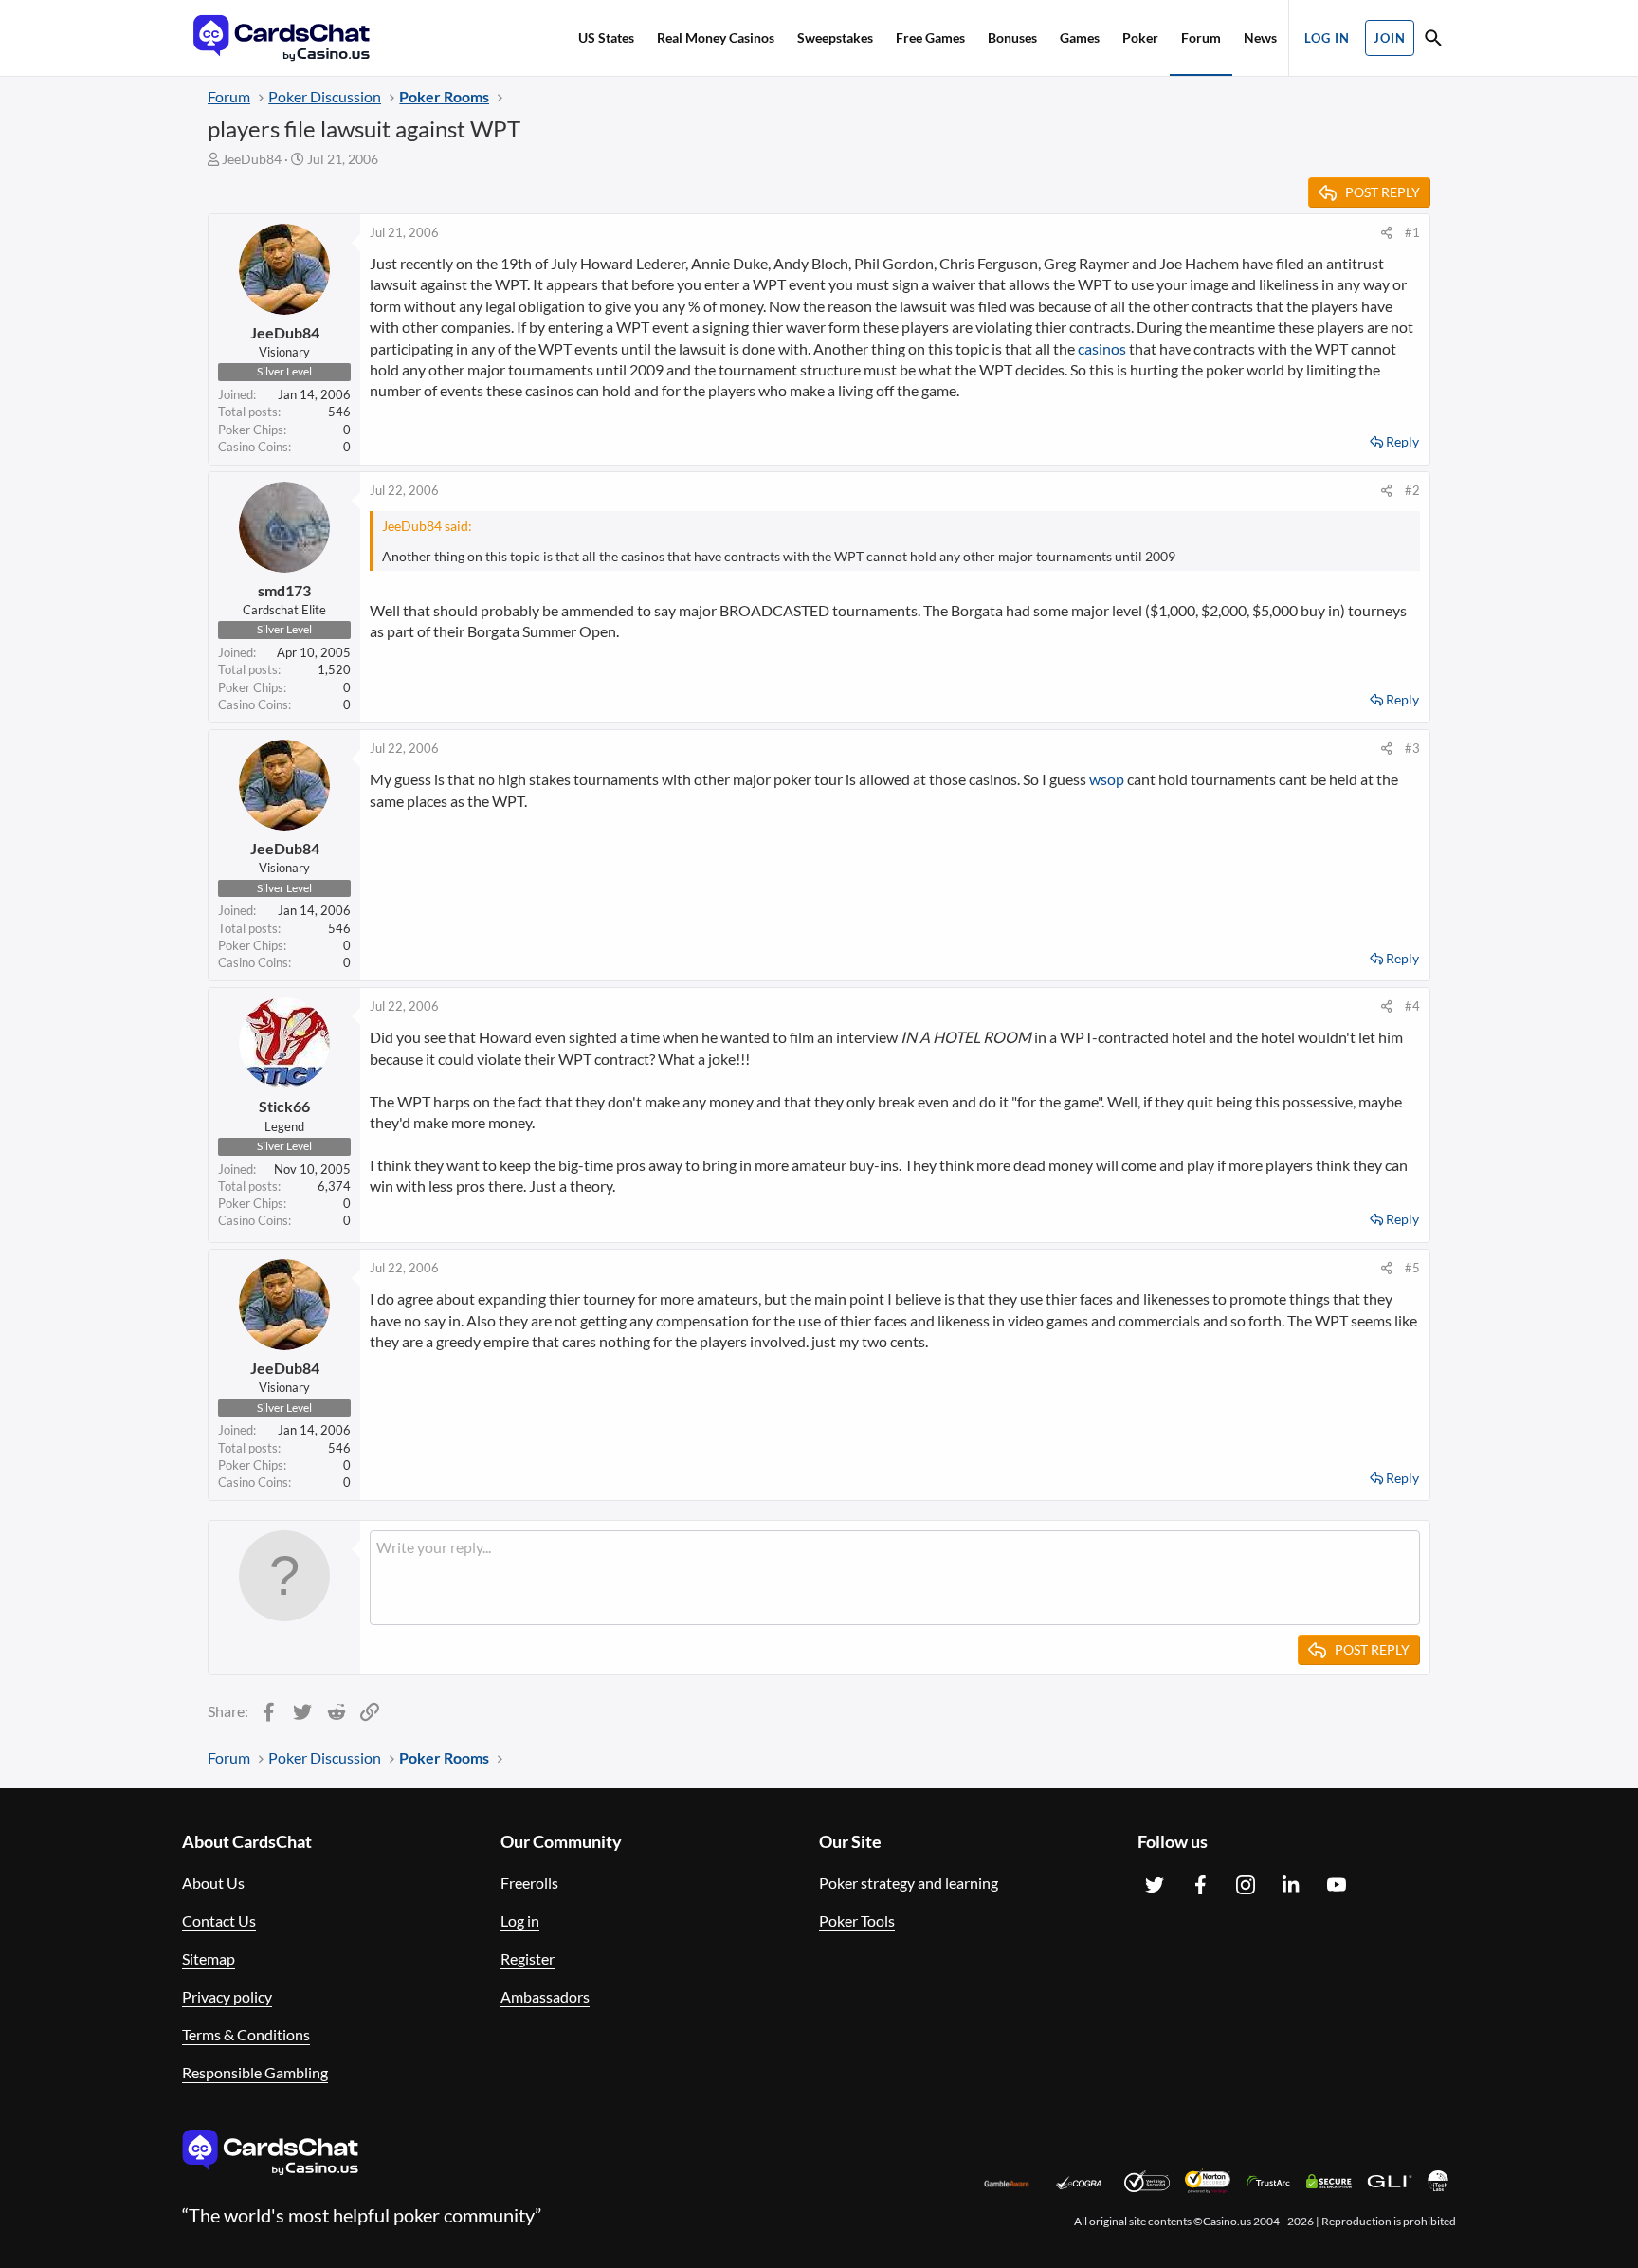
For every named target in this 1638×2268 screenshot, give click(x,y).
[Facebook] (1200, 1885)
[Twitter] (1155, 1885)
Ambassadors (545, 1996)
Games (1080, 37)
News (1260, 37)
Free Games (930, 37)
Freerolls (529, 1883)
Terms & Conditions (246, 2034)
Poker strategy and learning (909, 1883)
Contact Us (219, 1920)
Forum (1201, 37)
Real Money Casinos (716, 37)
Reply (1402, 441)
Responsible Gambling (255, 2072)
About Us (213, 1883)
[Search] (1433, 40)
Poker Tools (857, 1920)
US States (606, 37)
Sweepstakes (835, 37)
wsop (1107, 779)
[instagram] (1246, 1885)
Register (528, 1958)
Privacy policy (227, 1996)
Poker (1140, 37)
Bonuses (1012, 37)
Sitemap (209, 1958)
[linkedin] (1291, 1885)
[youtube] (1337, 1885)
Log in (520, 1920)
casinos (1102, 348)
